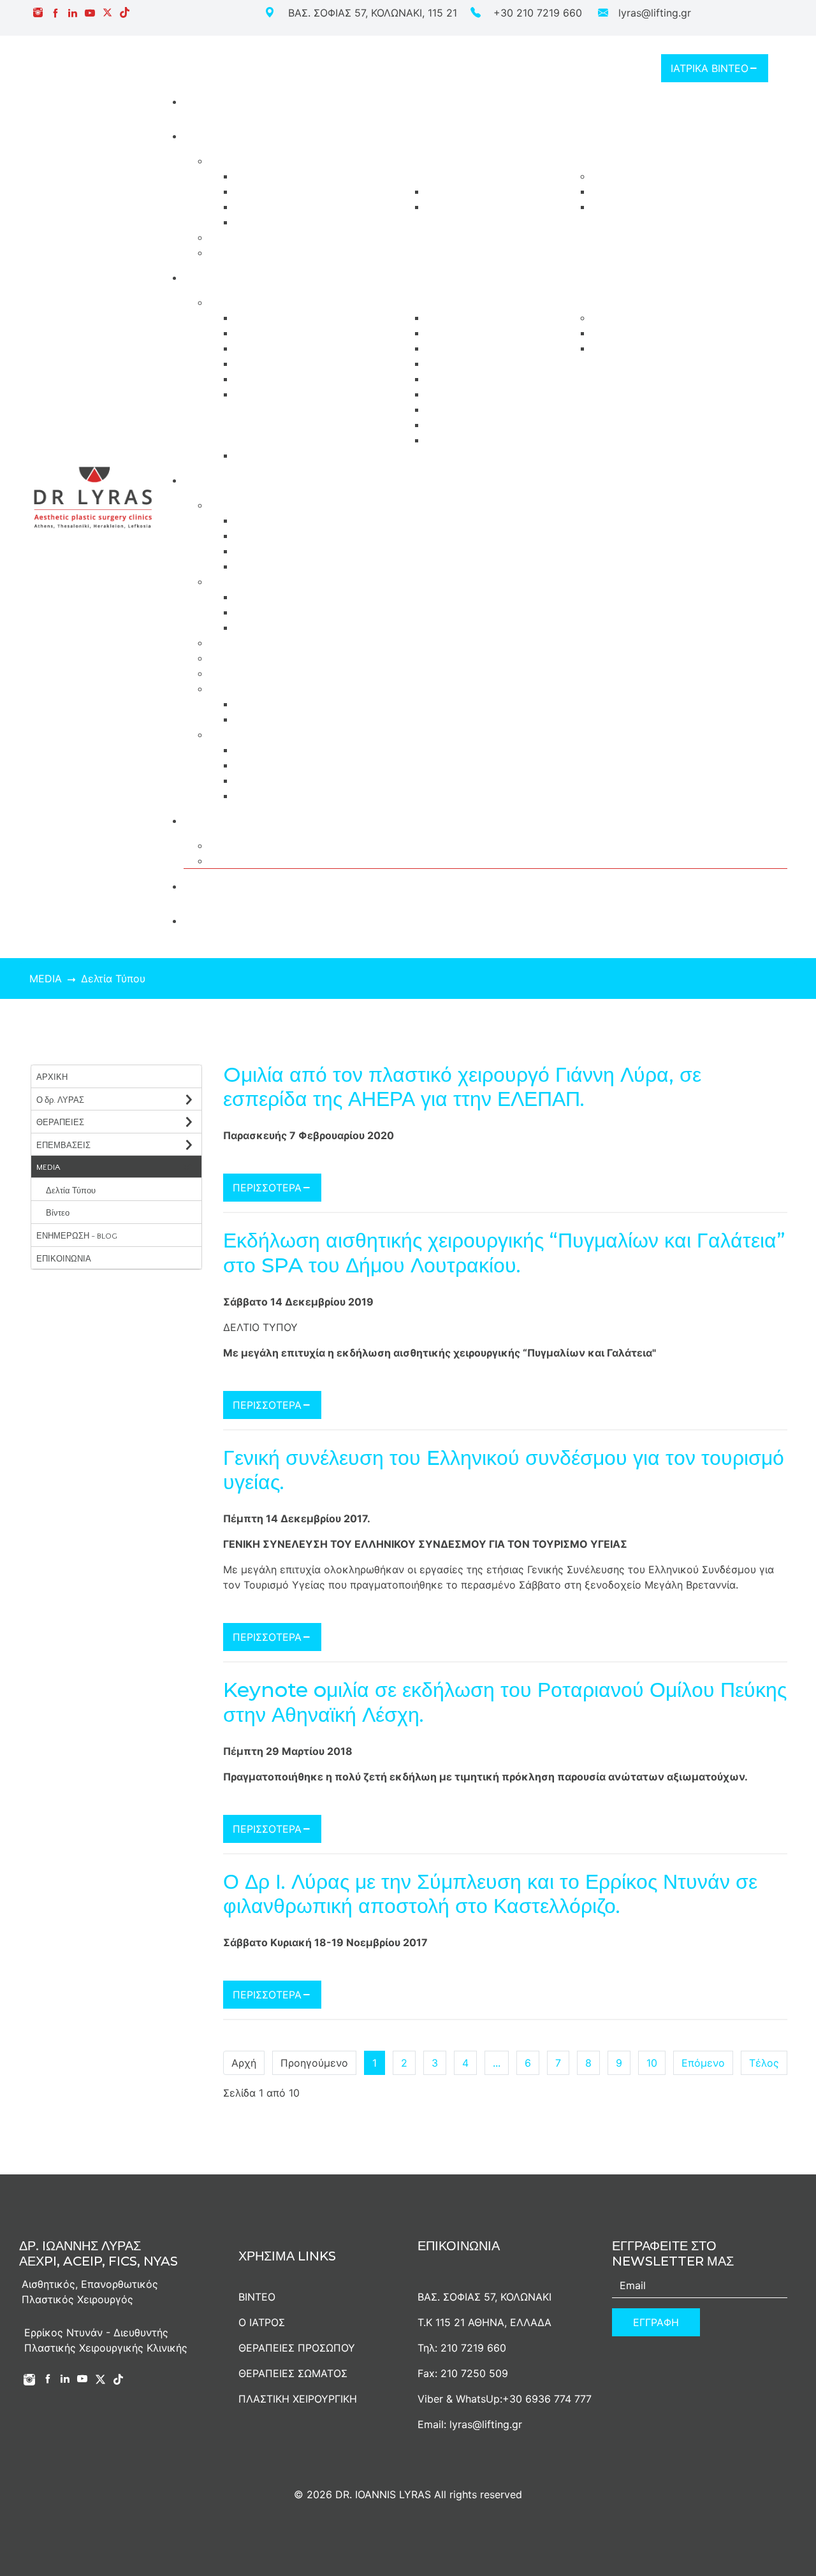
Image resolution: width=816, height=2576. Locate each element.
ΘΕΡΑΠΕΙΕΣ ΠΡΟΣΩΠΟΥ (297, 2348)
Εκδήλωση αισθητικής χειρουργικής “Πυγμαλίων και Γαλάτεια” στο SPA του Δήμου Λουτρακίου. (504, 1253)
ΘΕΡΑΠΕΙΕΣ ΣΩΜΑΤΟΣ (293, 2373)
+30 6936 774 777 (547, 2399)
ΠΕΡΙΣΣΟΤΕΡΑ (267, 1188)
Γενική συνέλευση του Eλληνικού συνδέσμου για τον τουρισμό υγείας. (504, 1470)
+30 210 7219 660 (538, 13)
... (497, 2063)
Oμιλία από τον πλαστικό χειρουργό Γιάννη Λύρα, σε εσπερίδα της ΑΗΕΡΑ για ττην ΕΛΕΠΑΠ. (462, 1087)
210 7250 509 (474, 2373)
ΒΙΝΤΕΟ (257, 2297)
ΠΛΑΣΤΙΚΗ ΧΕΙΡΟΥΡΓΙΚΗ (298, 2399)
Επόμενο (703, 2063)
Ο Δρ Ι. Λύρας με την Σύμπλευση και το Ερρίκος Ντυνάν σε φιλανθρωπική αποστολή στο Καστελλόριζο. (490, 1894)
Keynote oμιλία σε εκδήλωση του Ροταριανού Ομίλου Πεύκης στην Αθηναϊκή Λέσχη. (505, 1702)
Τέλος (764, 2063)
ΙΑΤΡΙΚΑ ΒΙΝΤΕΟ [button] (710, 68)
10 (652, 2063)
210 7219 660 (473, 2348)
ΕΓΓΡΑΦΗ (656, 2322)
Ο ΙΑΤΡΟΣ (262, 2322)
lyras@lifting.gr (655, 13)
